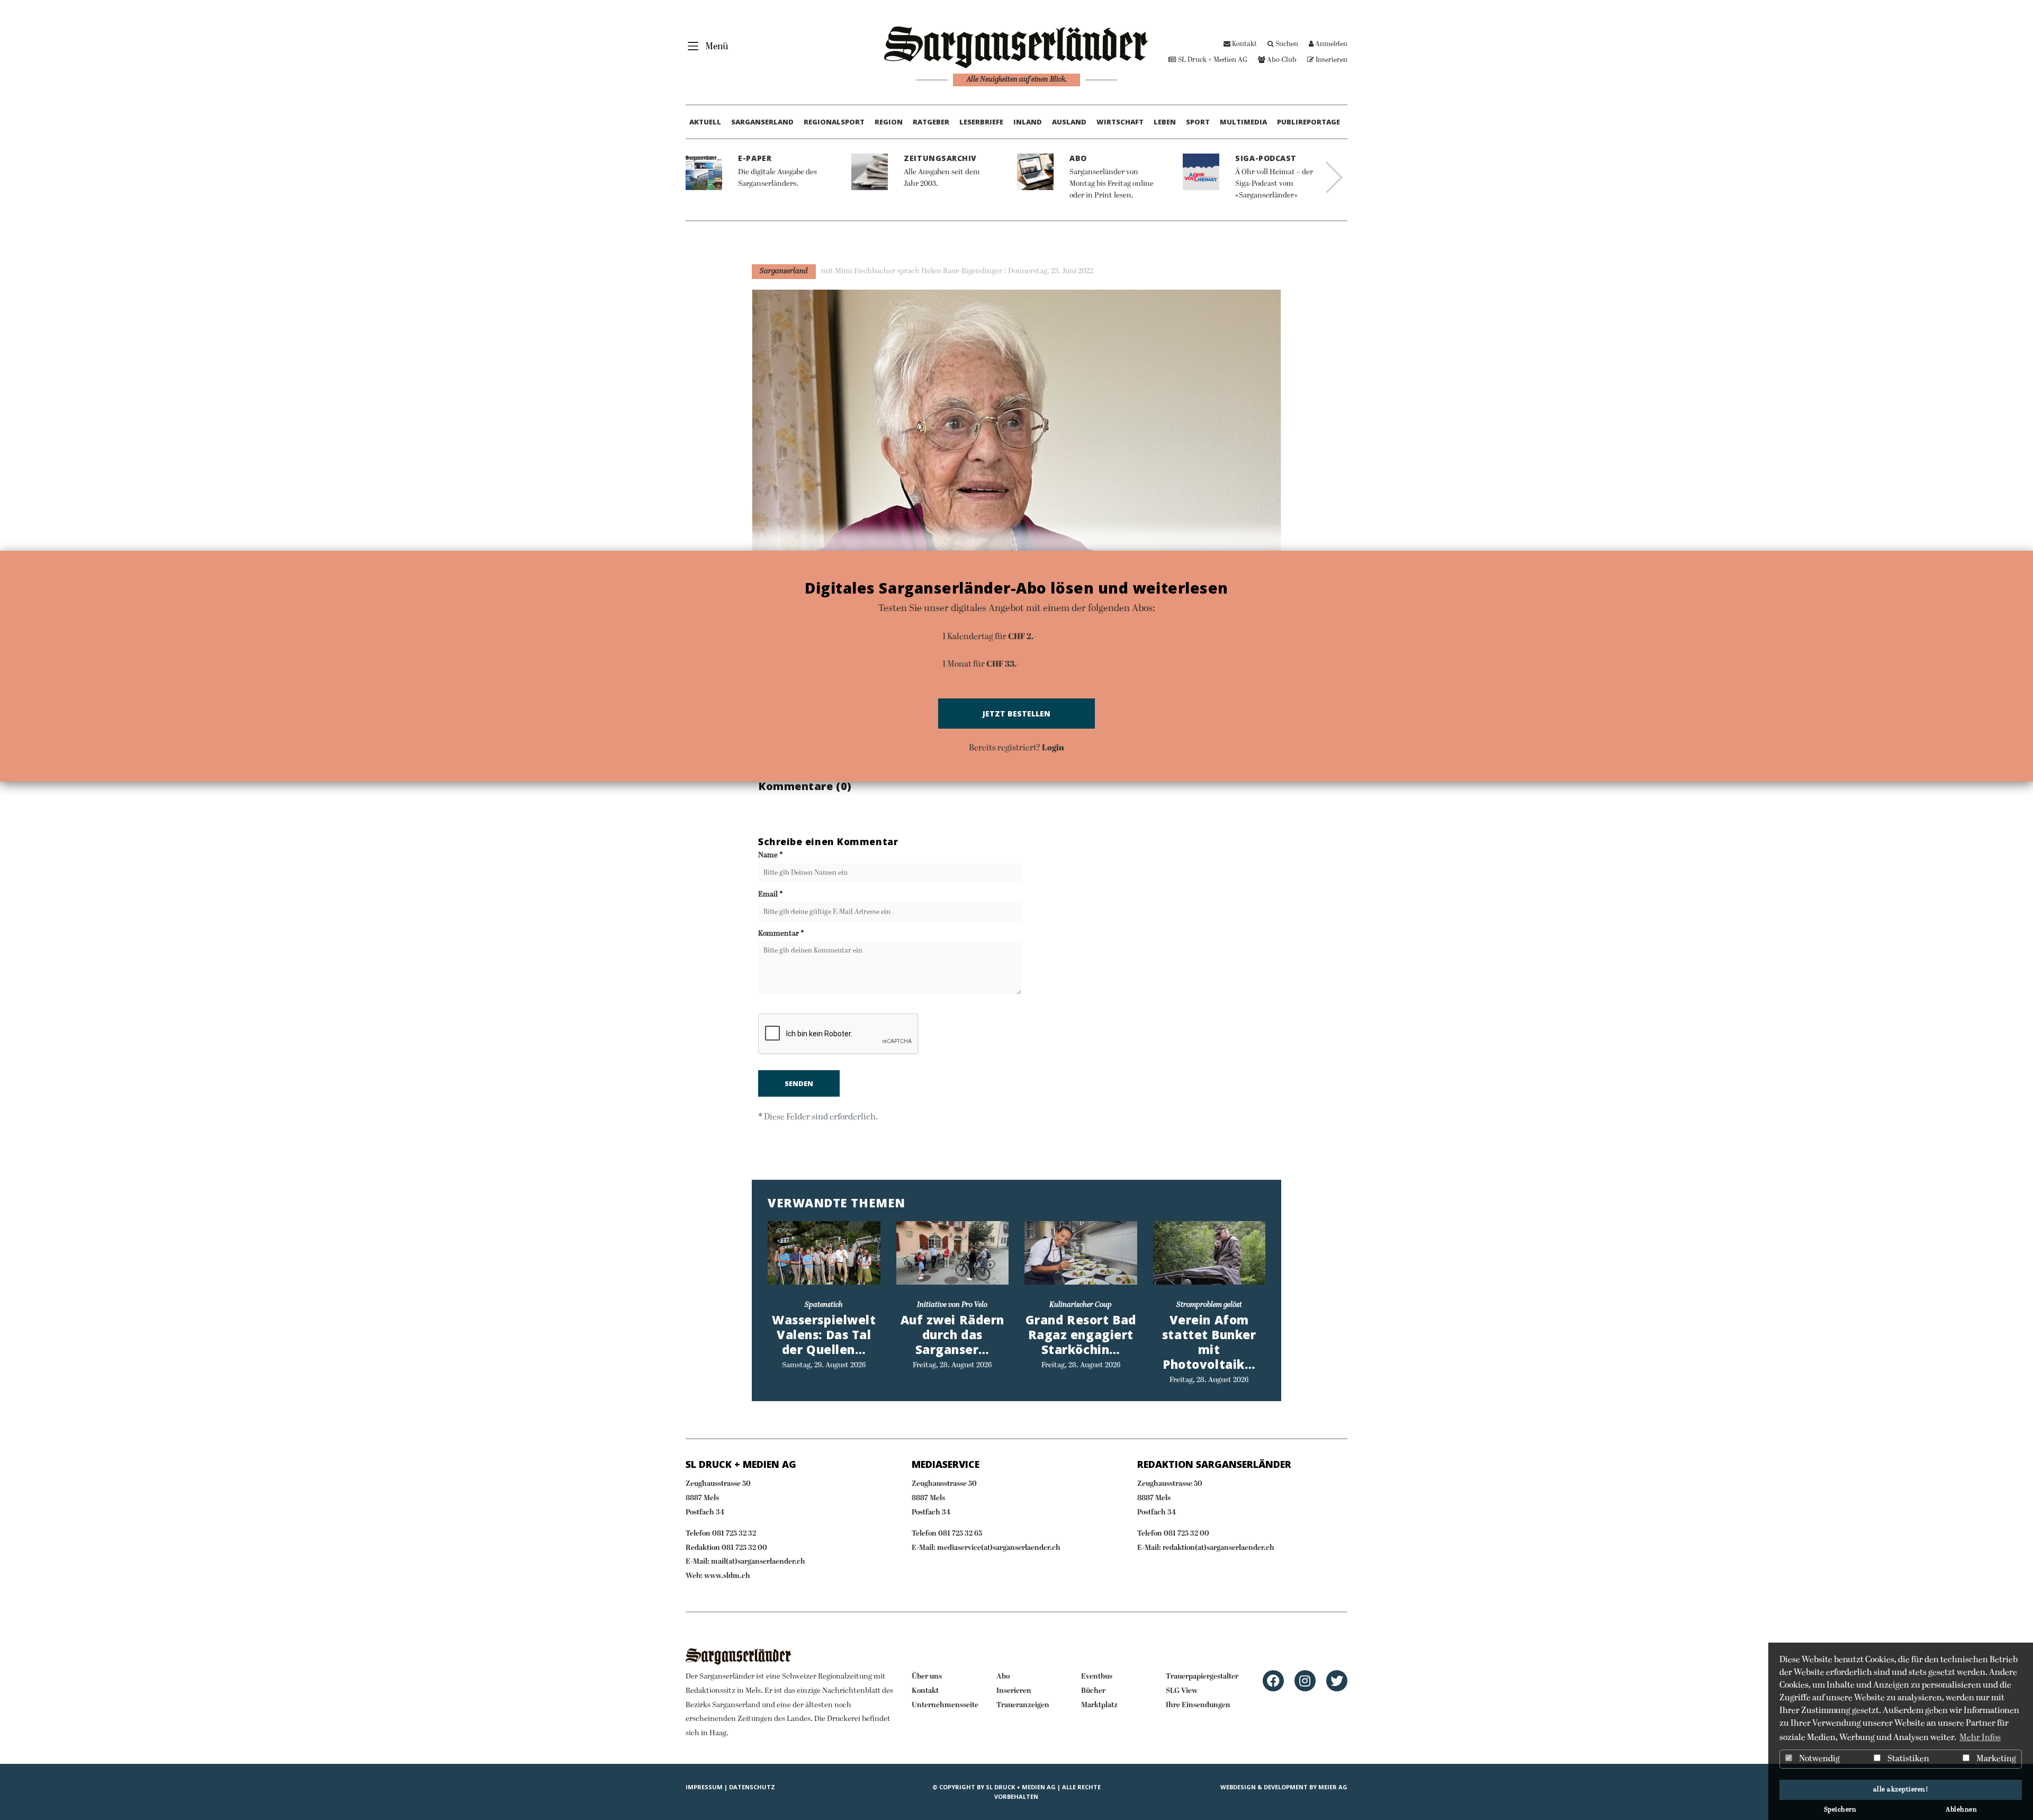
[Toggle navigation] (704, 46)
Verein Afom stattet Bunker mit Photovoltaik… (1209, 1342)
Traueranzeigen (1023, 1705)
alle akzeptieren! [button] (1901, 1790)
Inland (1028, 122)
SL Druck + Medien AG (1212, 60)
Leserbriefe (981, 122)
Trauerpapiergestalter (1202, 1677)
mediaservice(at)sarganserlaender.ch (999, 1548)
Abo (1078, 158)
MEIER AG (1333, 1787)
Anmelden (1330, 44)
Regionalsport (834, 122)
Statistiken (1908, 1759)
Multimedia (1243, 122)
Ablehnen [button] (1961, 1810)
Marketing (1995, 1759)
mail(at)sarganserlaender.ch (758, 1562)
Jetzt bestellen (1016, 714)
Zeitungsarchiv (940, 158)
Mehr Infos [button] (1980, 1738)
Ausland (1069, 122)
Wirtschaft (1120, 122)
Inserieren (1331, 60)
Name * (771, 855)
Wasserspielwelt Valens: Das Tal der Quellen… (824, 1335)
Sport (1198, 122)
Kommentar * (781, 934)
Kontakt (1244, 44)
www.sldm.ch (727, 1576)
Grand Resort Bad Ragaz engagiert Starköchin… (1081, 1335)
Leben (1165, 122)
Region (889, 122)
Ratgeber (931, 122)
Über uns (927, 1677)
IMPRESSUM (704, 1787)
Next (1334, 177)
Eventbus (1097, 1677)
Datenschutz (752, 1787)
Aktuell (705, 122)
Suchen (1286, 44)
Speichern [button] (1840, 1810)
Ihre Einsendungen (1198, 1705)
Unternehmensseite (945, 1705)
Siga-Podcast (1266, 158)
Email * (771, 895)
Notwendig (1819, 1759)
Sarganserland (762, 122)
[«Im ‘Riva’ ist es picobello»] (824, 1253)
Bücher (1093, 1691)
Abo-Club (1281, 60)
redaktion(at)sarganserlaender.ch (1218, 1548)
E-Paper (755, 158)
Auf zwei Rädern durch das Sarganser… (952, 1335)
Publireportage (1308, 122)
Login (1053, 747)
